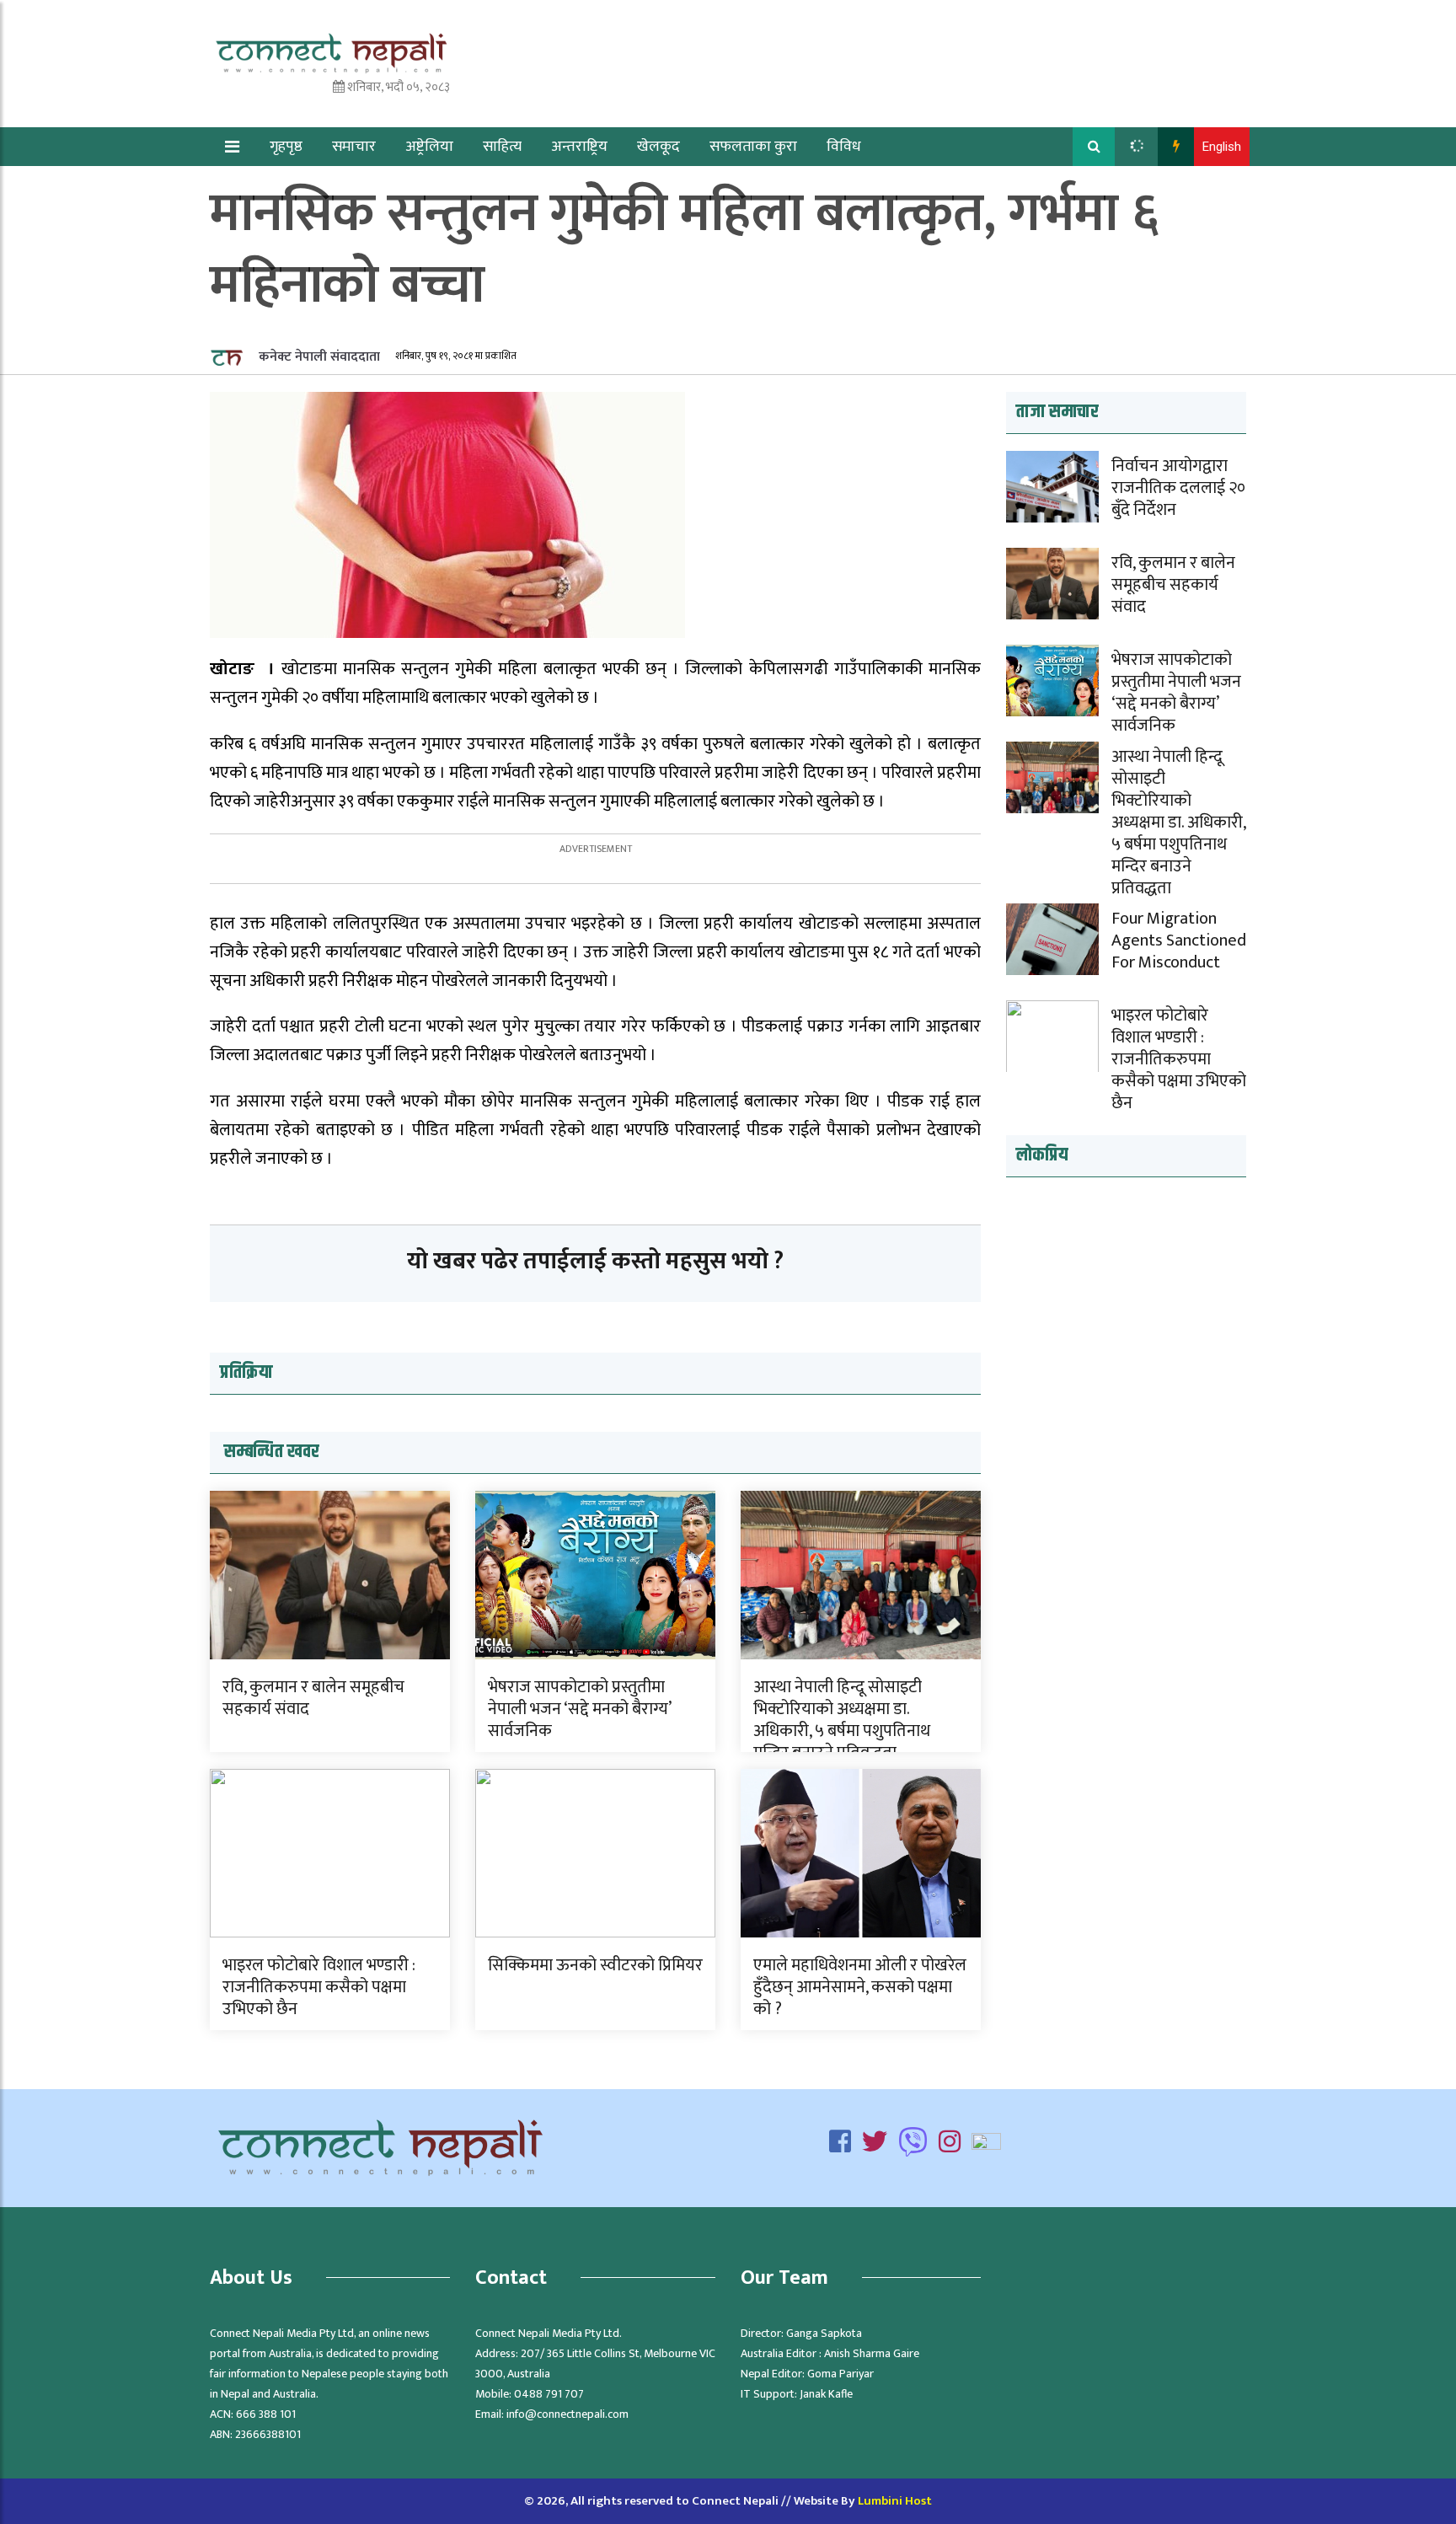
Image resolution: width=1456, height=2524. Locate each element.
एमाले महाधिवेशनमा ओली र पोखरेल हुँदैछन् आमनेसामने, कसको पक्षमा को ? (860, 1987)
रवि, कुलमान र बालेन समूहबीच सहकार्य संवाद (313, 1698)
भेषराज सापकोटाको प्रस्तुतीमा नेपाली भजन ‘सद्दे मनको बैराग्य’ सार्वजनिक (579, 1709)
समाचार (354, 147)
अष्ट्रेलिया (429, 147)
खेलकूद (658, 147)
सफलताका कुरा (753, 147)
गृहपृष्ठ (286, 147)
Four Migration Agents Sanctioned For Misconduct (1179, 940)
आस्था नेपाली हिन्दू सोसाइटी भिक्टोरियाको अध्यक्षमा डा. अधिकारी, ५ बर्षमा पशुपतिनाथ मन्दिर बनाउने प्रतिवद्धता (842, 1720)
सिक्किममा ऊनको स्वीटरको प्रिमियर (595, 1965)
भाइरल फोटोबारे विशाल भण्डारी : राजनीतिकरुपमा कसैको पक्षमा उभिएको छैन (319, 1987)
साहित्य (502, 147)
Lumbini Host (895, 2501)
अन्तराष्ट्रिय (579, 147)
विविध (844, 147)
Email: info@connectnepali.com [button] (552, 2414)
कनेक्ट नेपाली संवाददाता (318, 357)
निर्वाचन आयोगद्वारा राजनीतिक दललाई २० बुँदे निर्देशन (1178, 488)
